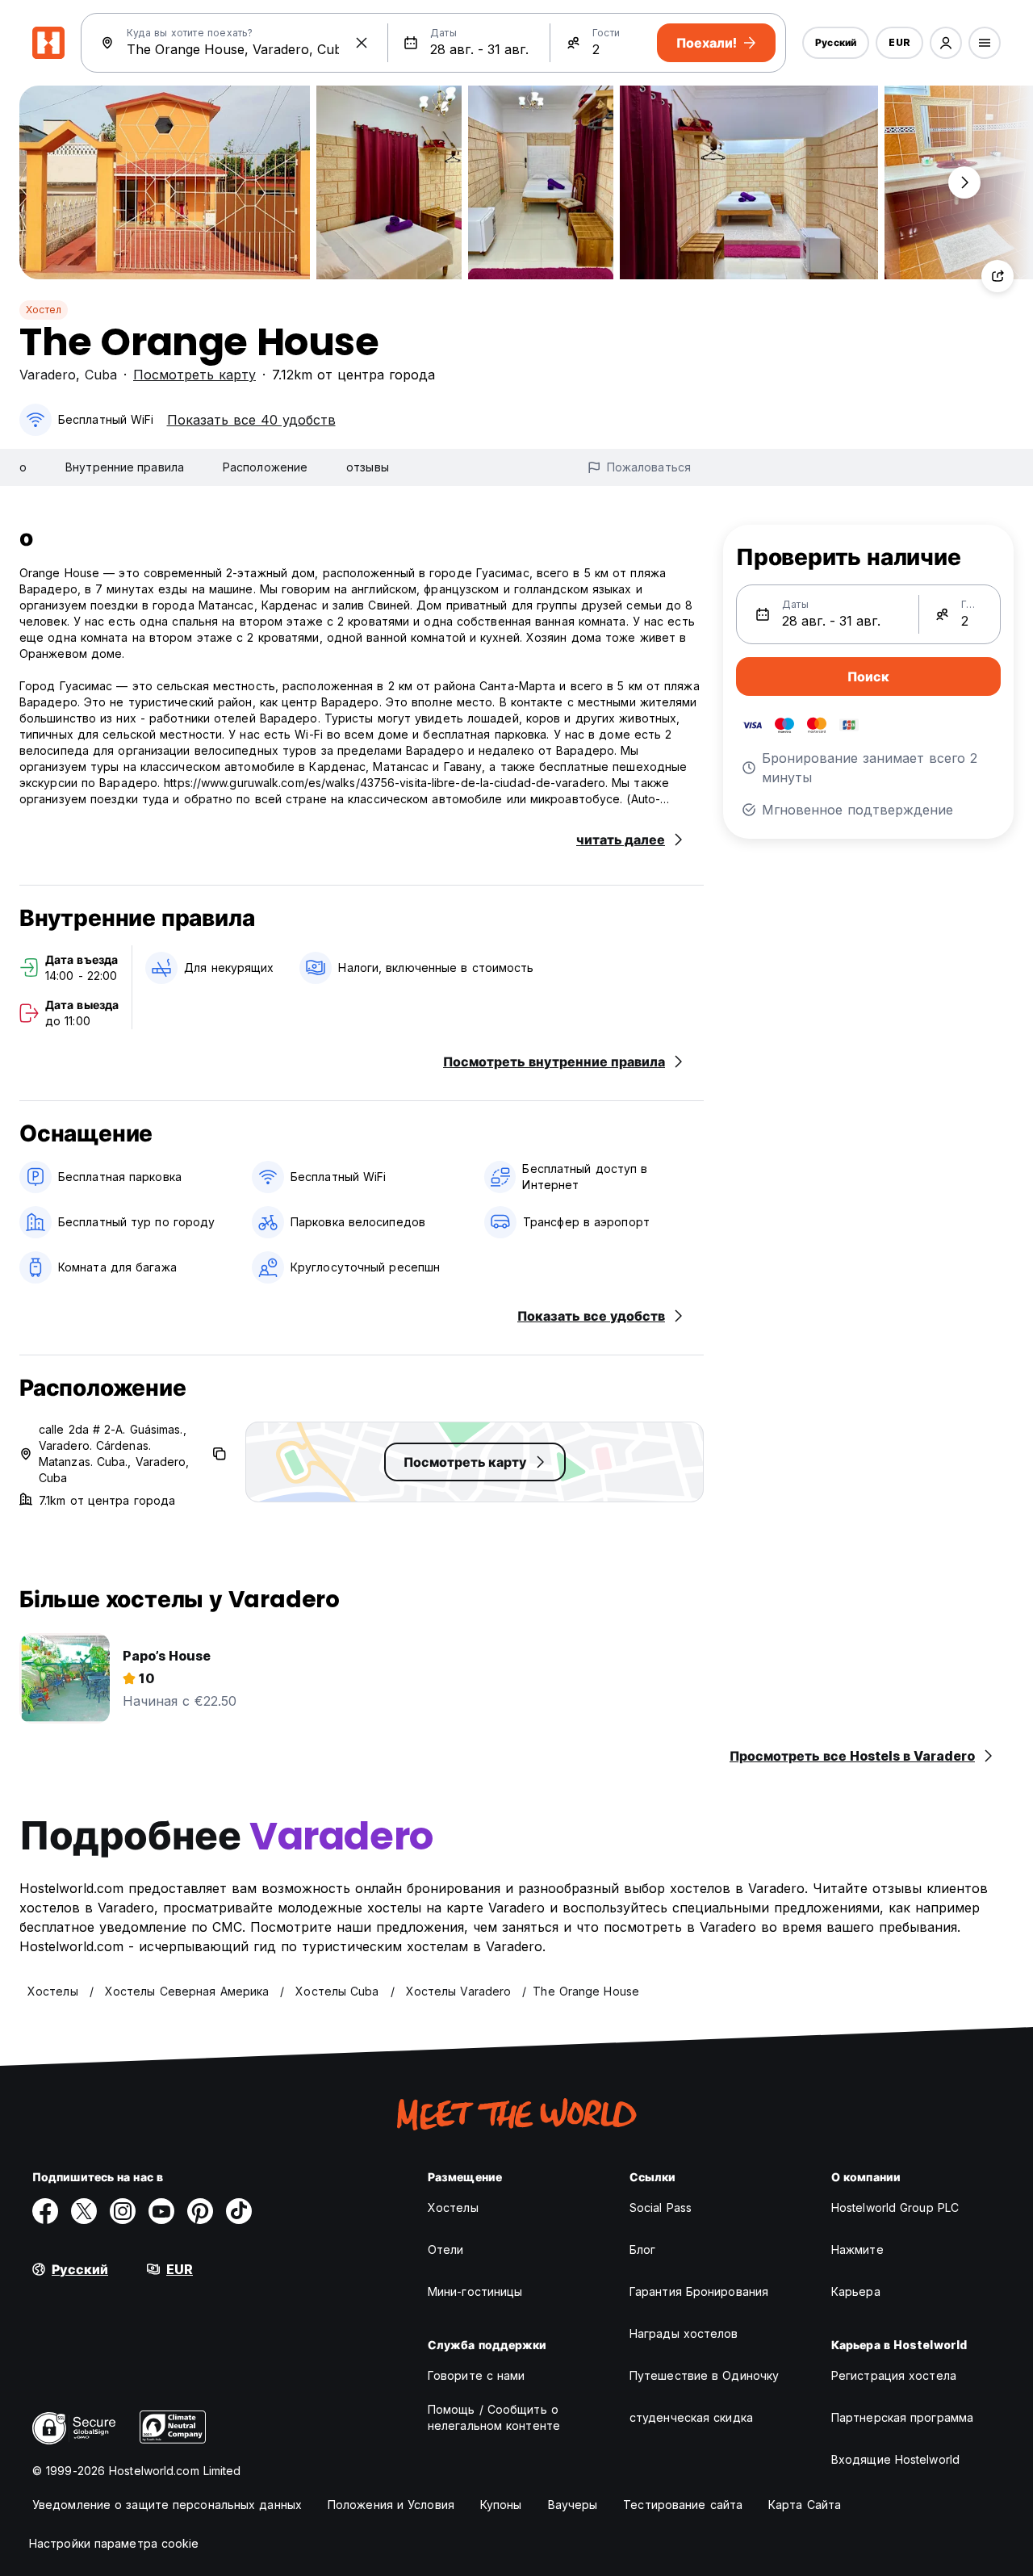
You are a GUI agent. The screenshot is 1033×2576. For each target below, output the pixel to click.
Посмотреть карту (194, 375)
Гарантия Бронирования (699, 2291)
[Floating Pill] (964, 182)
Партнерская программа (902, 2417)
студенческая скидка (691, 2417)
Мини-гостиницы (475, 2291)
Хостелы (453, 2207)
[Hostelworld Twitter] (84, 2211)
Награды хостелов (684, 2333)
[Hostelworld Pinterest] (200, 2211)
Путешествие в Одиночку (704, 2375)
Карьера (856, 2291)
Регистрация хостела (894, 2375)
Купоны (501, 2505)
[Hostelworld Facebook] (45, 2211)
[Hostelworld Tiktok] (239, 2211)
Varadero (48, 375)
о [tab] (23, 467)
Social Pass (661, 2207)
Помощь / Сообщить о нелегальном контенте (494, 2417)
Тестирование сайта (683, 2505)
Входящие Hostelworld (895, 2459)
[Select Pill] (946, 43)
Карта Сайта (805, 2505)
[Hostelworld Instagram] (123, 2211)
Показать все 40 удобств (251, 420)
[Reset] (362, 43)
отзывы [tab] (368, 467)
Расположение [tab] (265, 467)
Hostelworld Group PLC (895, 2207)
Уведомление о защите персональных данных (167, 2505)
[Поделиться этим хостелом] (997, 276)
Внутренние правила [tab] (125, 467)
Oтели (446, 2249)
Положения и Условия (391, 2505)
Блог (642, 2249)
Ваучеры (573, 2505)
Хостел (44, 310)
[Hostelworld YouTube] (161, 2211)
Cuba (101, 375)
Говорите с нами (477, 2375)
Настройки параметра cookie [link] (114, 2543)
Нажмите (857, 2249)
